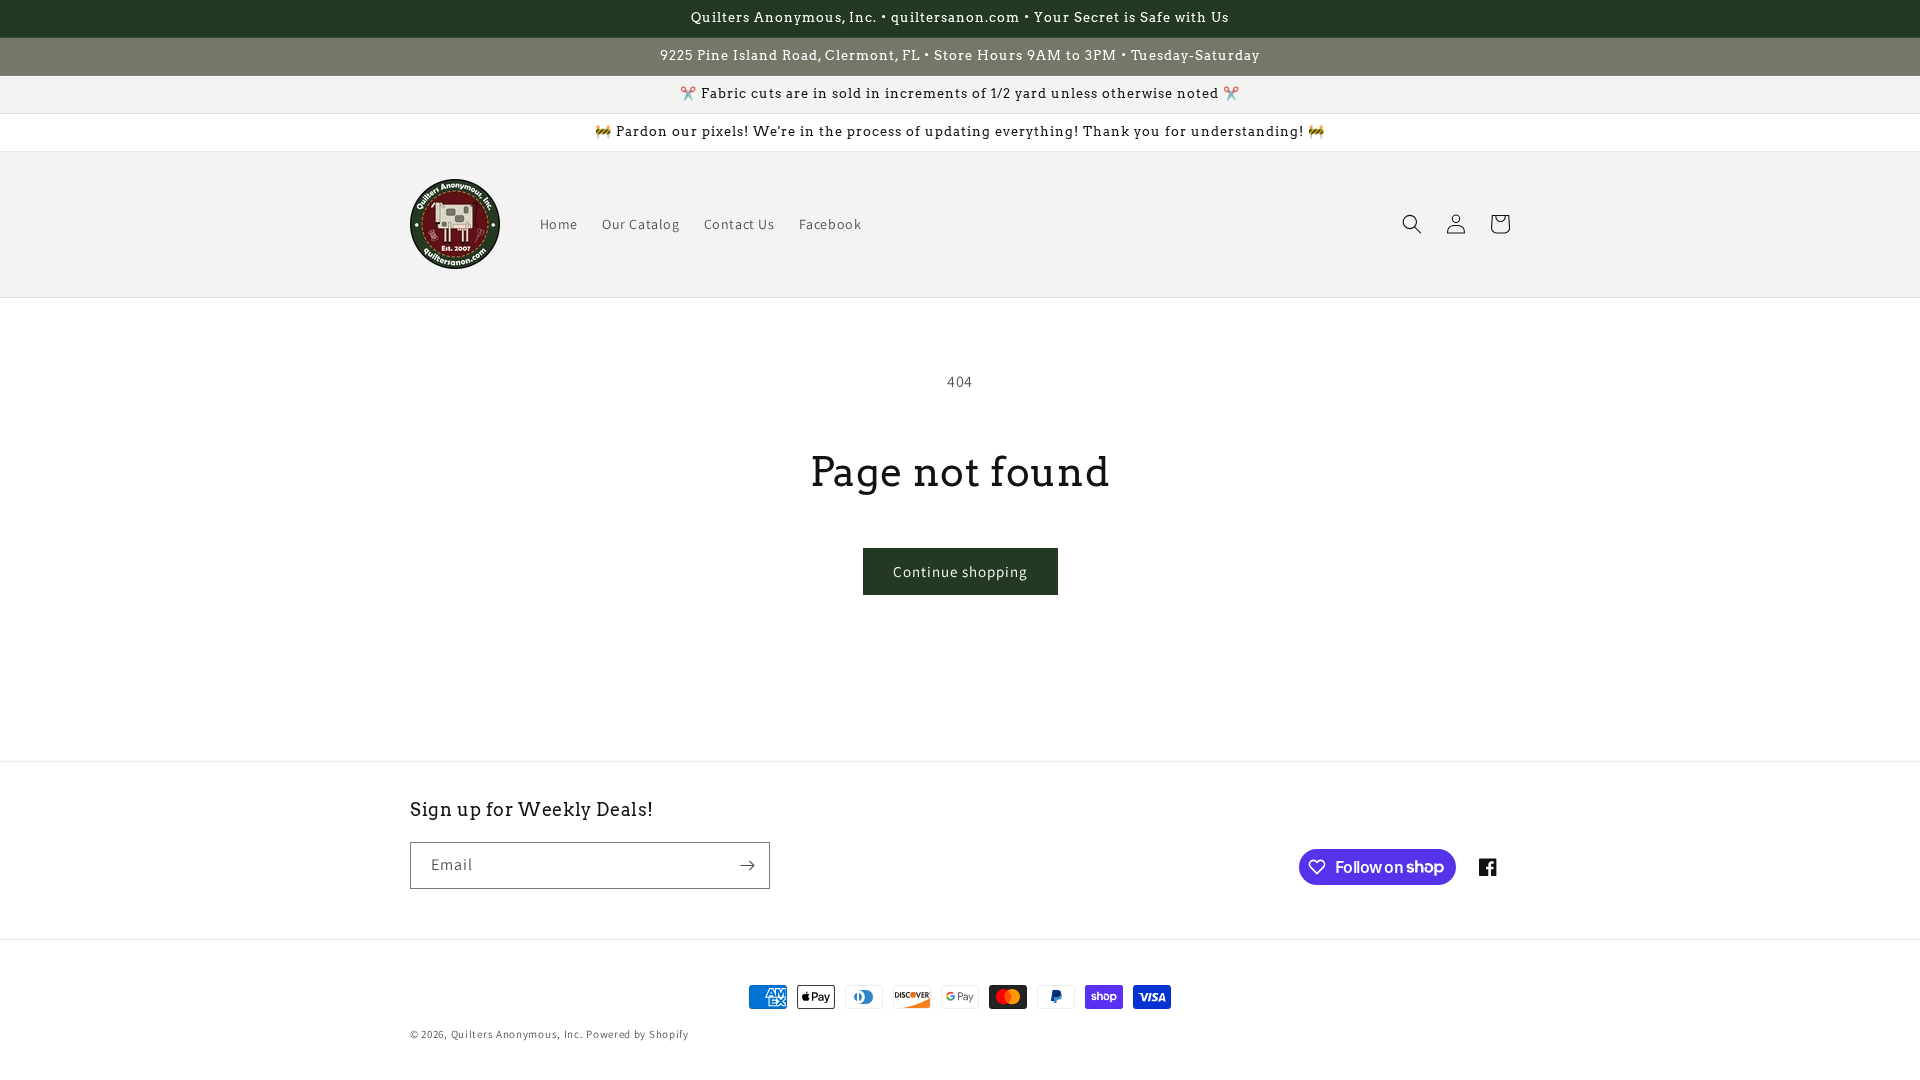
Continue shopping (960, 571)
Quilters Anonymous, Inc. (517, 1034)
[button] (1412, 224)
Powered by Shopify (637, 1034)
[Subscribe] (747, 865)
